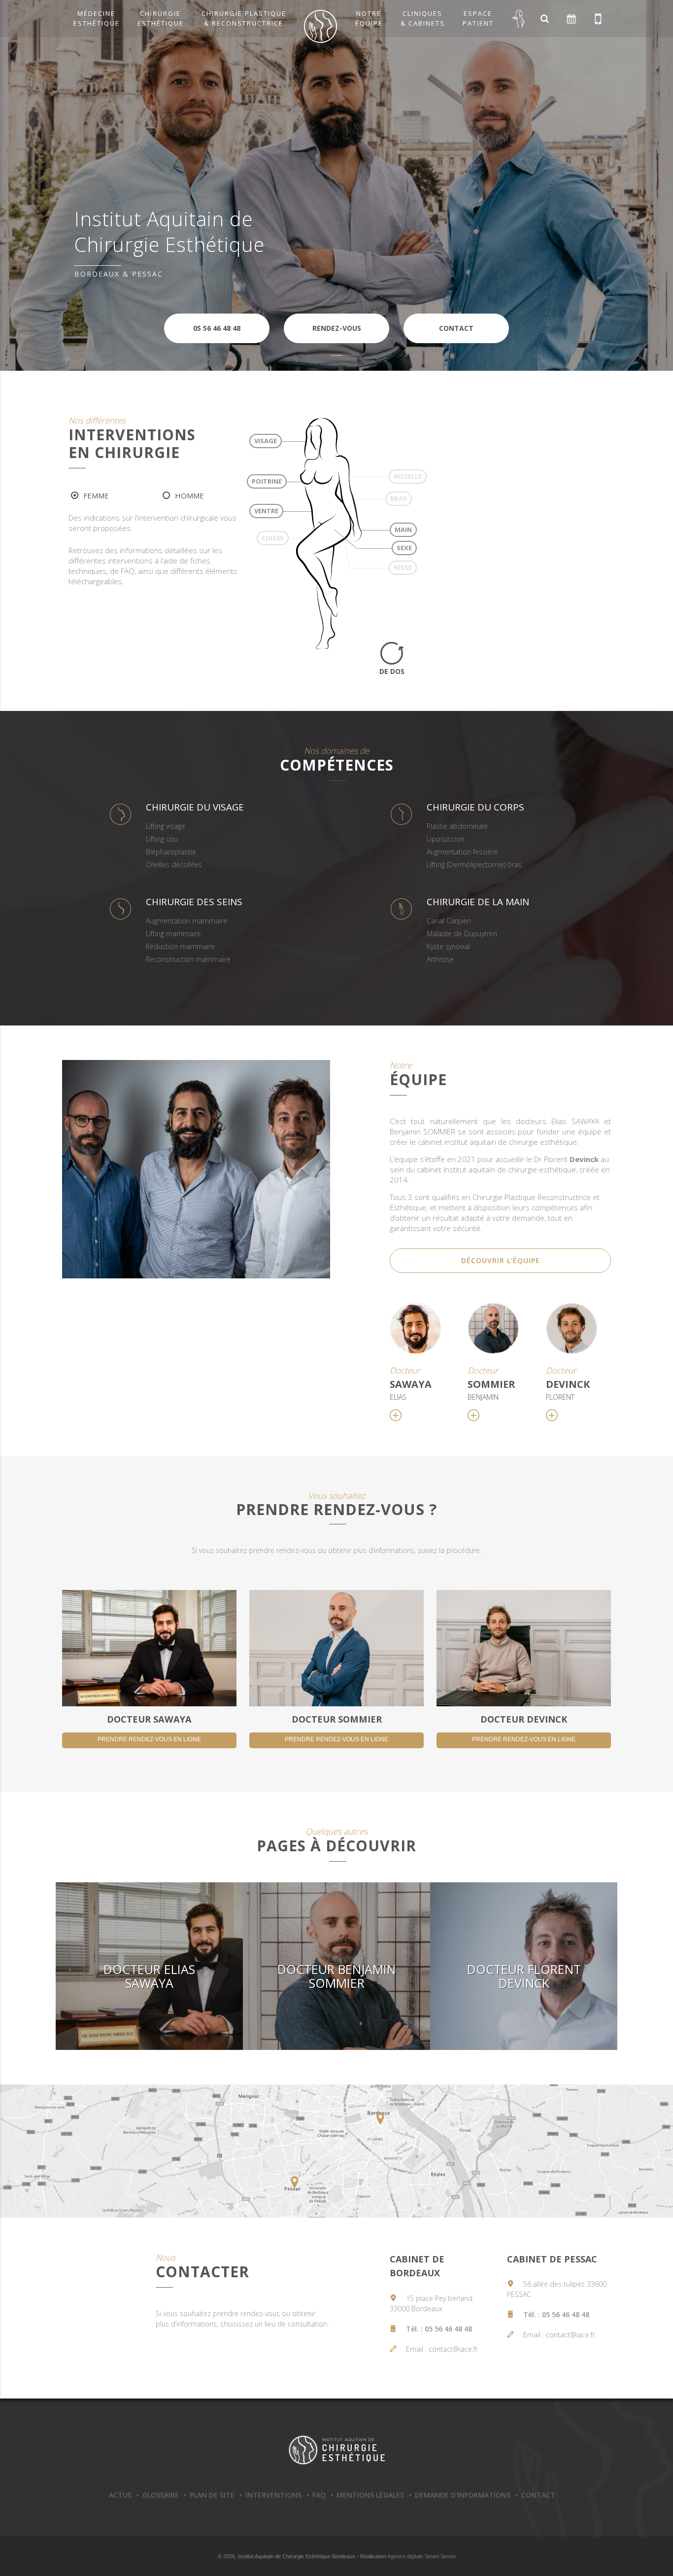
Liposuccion (446, 839)
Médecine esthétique (97, 18)
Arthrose (440, 959)
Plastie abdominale (457, 826)
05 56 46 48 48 (448, 2329)
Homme (189, 495)
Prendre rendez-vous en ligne (149, 1739)
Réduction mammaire (180, 946)
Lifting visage (166, 826)
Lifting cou (162, 839)
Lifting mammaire (173, 934)
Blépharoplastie (171, 852)
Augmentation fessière (462, 852)
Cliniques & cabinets (423, 18)
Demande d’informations (463, 2495)
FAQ (319, 2495)
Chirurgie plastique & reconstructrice (244, 18)
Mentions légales (370, 2495)
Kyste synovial (448, 946)
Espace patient (478, 18)
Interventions (273, 2495)
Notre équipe (369, 18)
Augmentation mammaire (186, 921)
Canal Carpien (449, 921)
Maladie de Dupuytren (462, 934)
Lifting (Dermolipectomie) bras (474, 865)
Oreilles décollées (174, 865)
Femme (96, 495)
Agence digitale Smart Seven (421, 2556)
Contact (538, 2495)
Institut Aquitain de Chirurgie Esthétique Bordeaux (336, 2450)
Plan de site (212, 2495)
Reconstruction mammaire (188, 959)
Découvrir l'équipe (501, 1260)
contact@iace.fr (453, 2349)
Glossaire (161, 2495)
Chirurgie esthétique (161, 18)
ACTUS (120, 2495)
